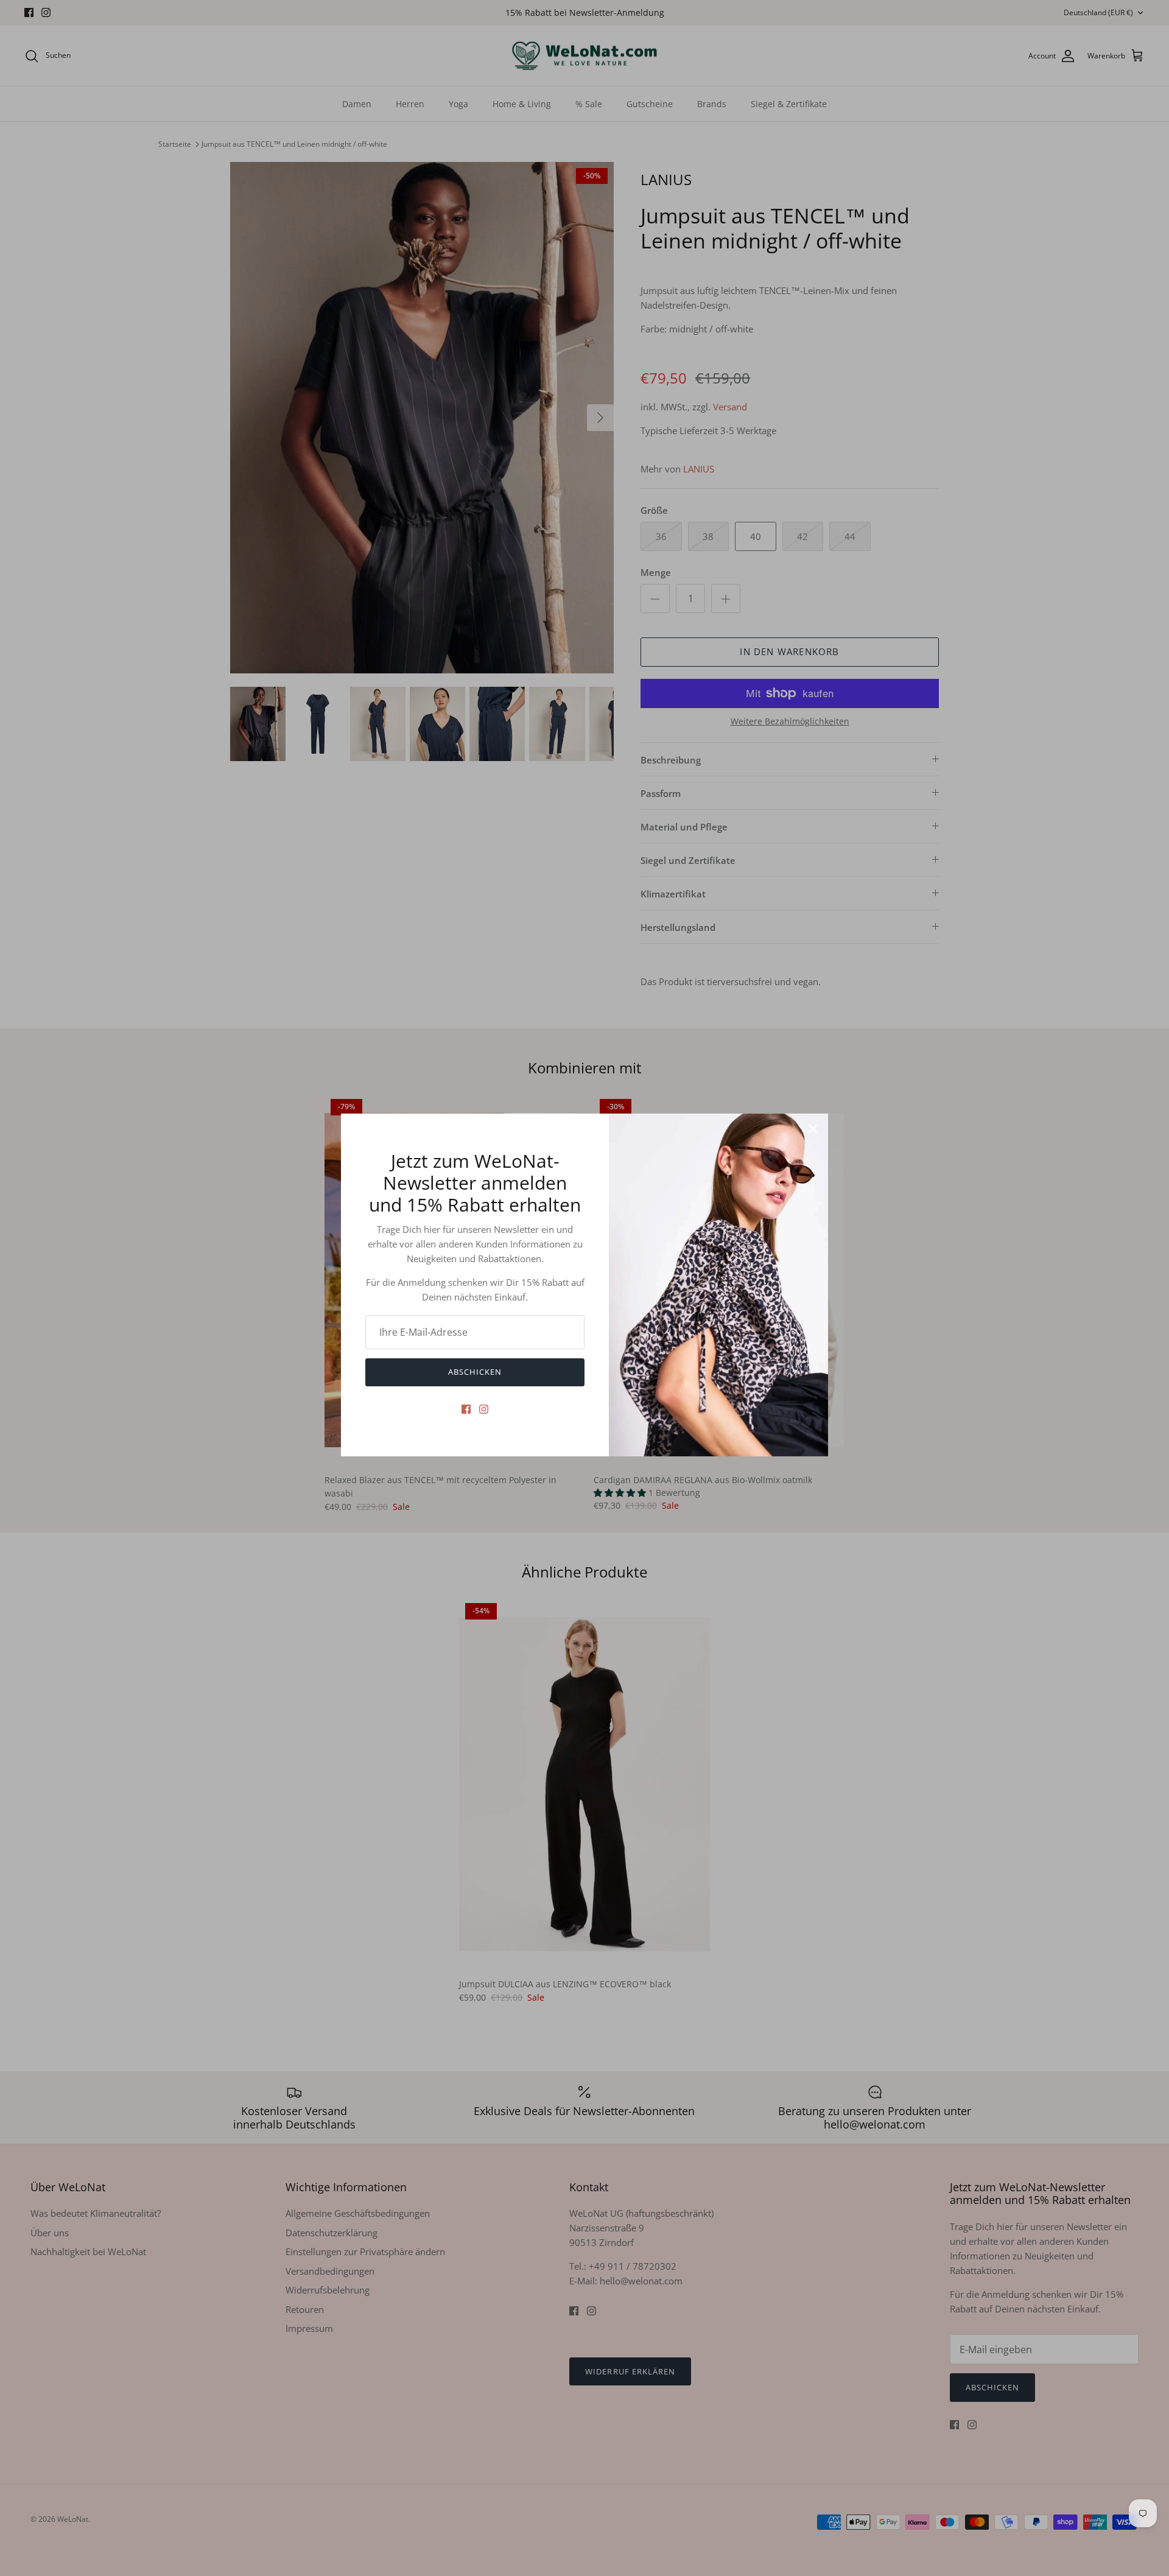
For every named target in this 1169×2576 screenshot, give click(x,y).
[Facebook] (466, 1409)
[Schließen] (813, 1129)
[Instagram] (484, 1409)
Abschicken (475, 1372)
